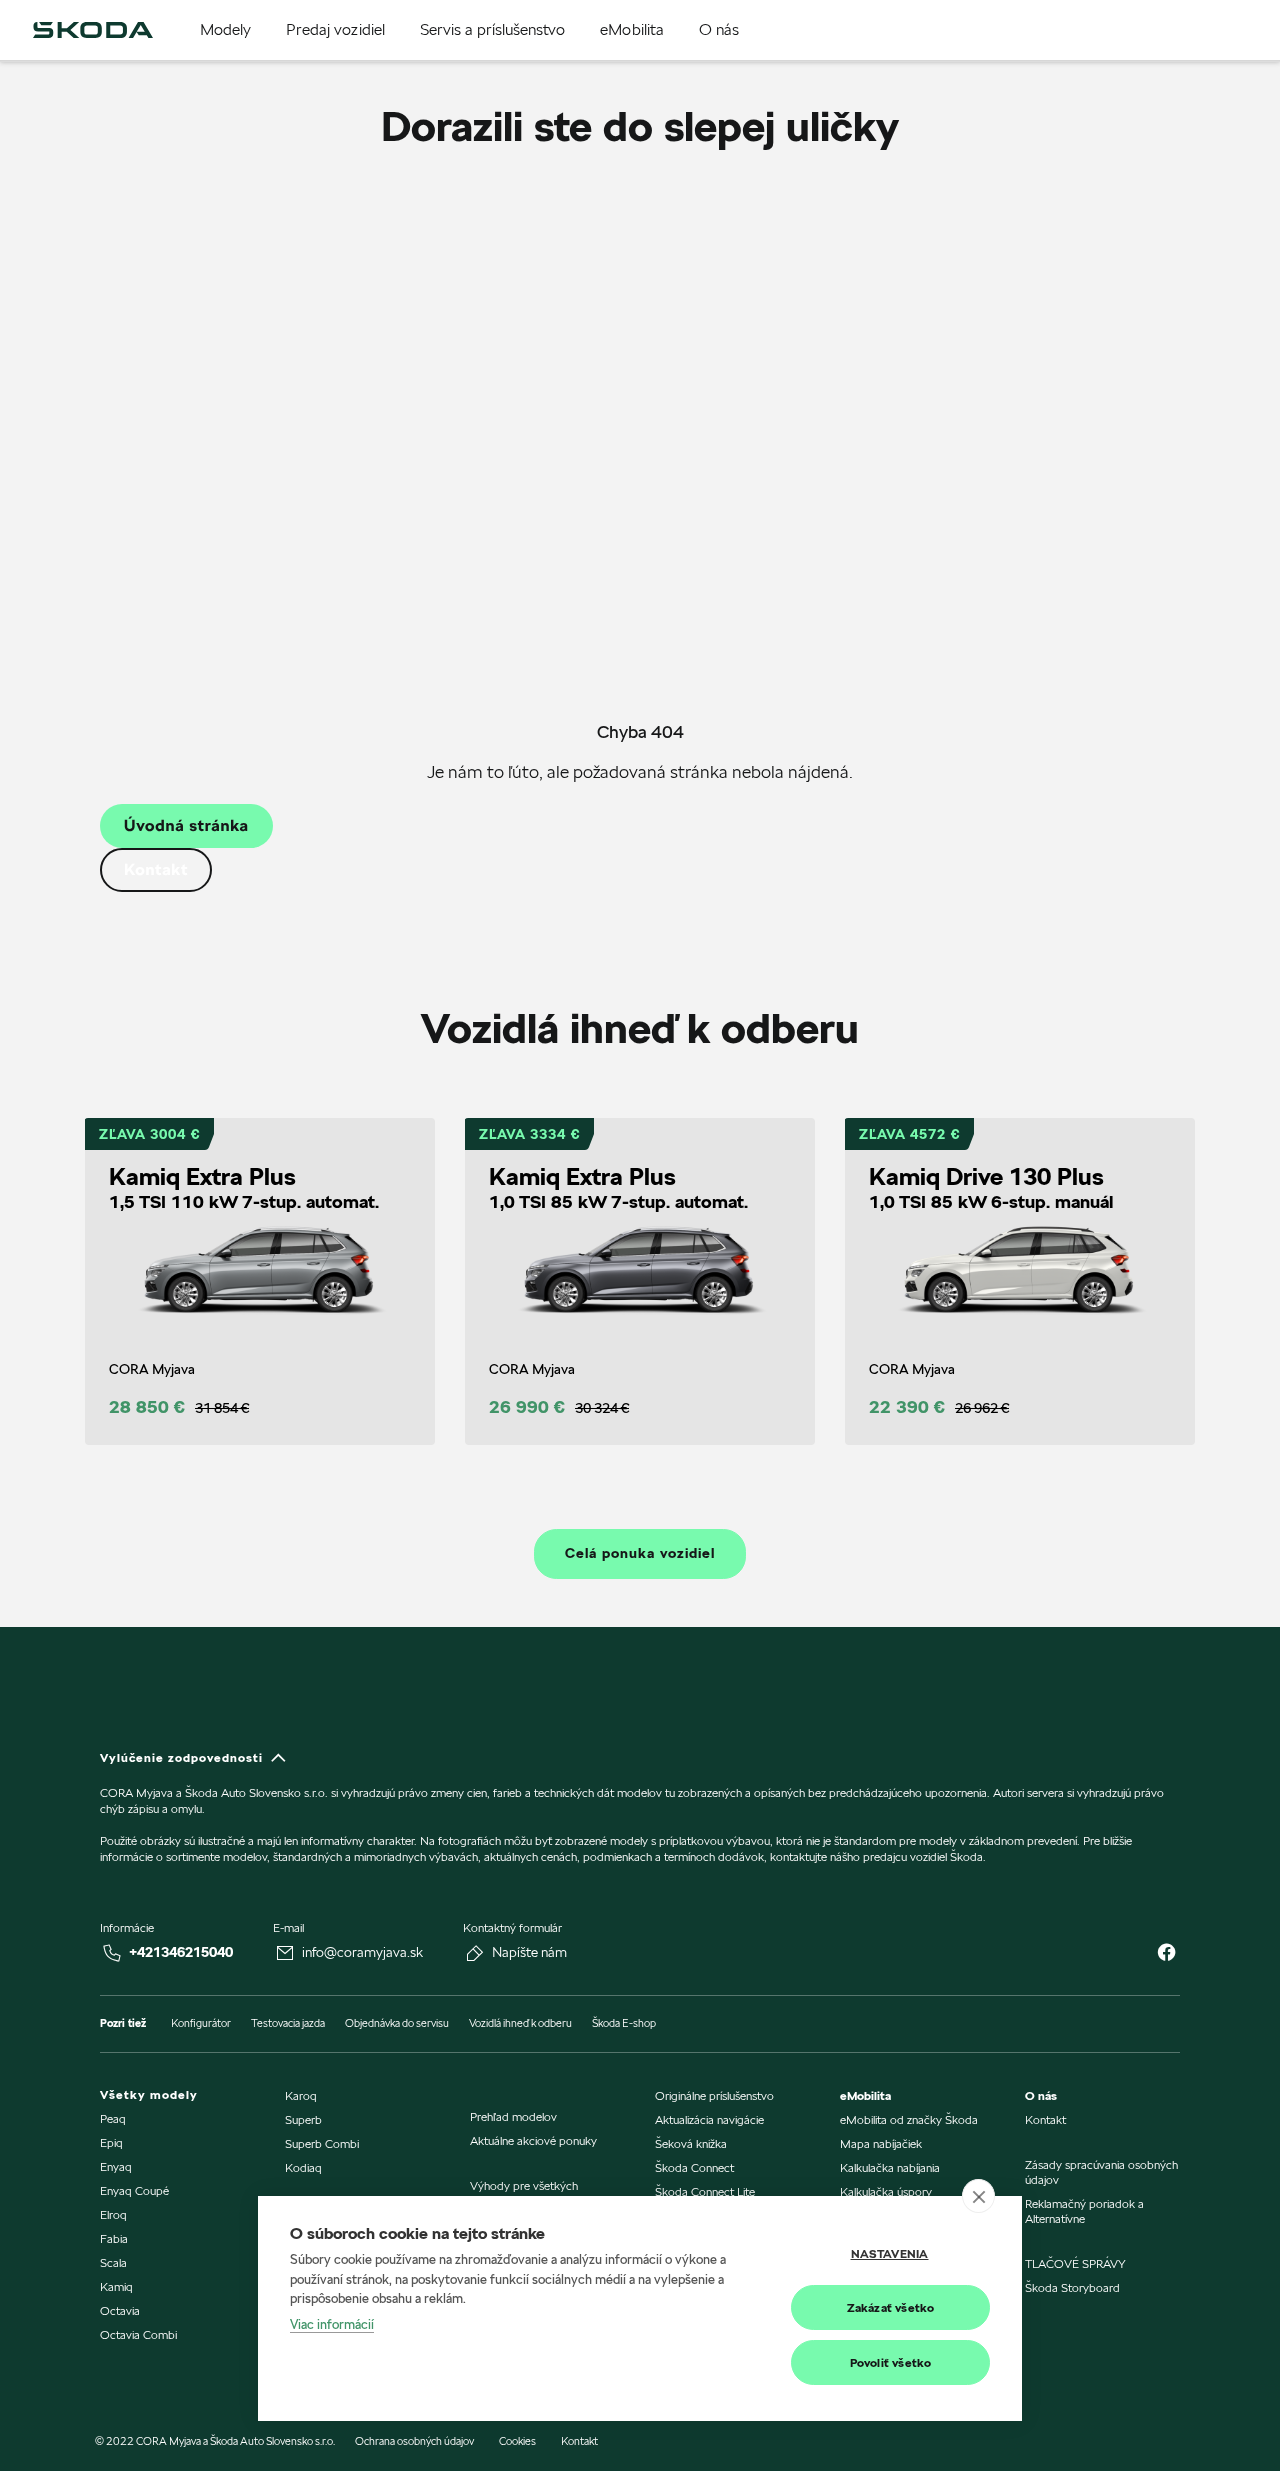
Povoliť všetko (891, 2362)
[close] (978, 2196)
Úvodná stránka (186, 825)
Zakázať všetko (891, 2307)
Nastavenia (890, 2253)
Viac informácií (332, 2324)
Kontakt (156, 869)
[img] (93, 30)
